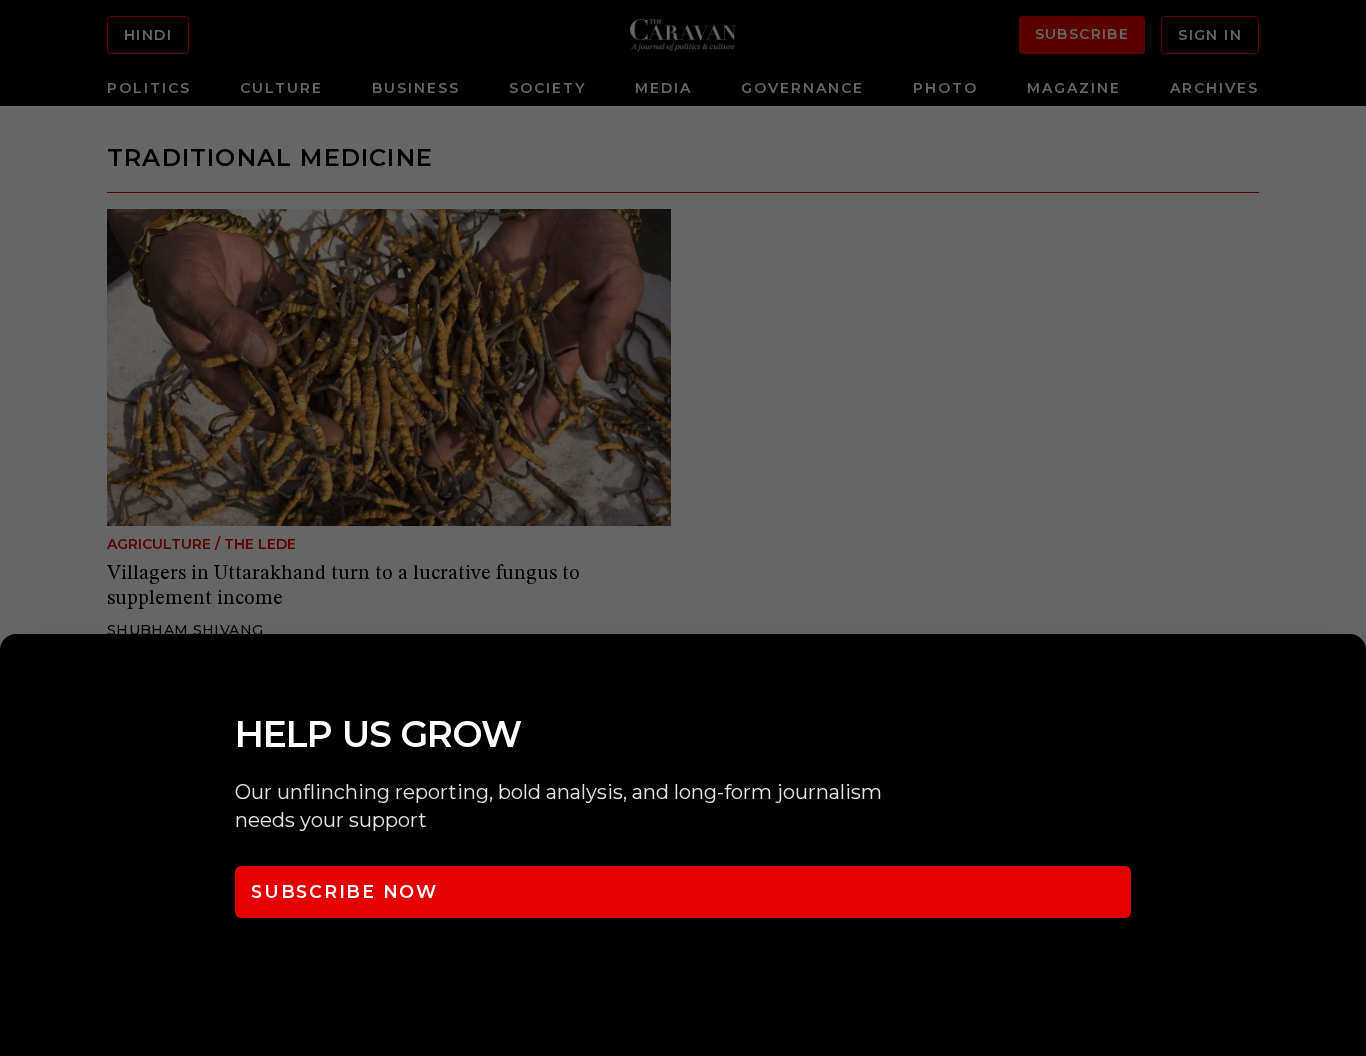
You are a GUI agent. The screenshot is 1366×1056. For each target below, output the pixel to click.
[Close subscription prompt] (1346, 676)
